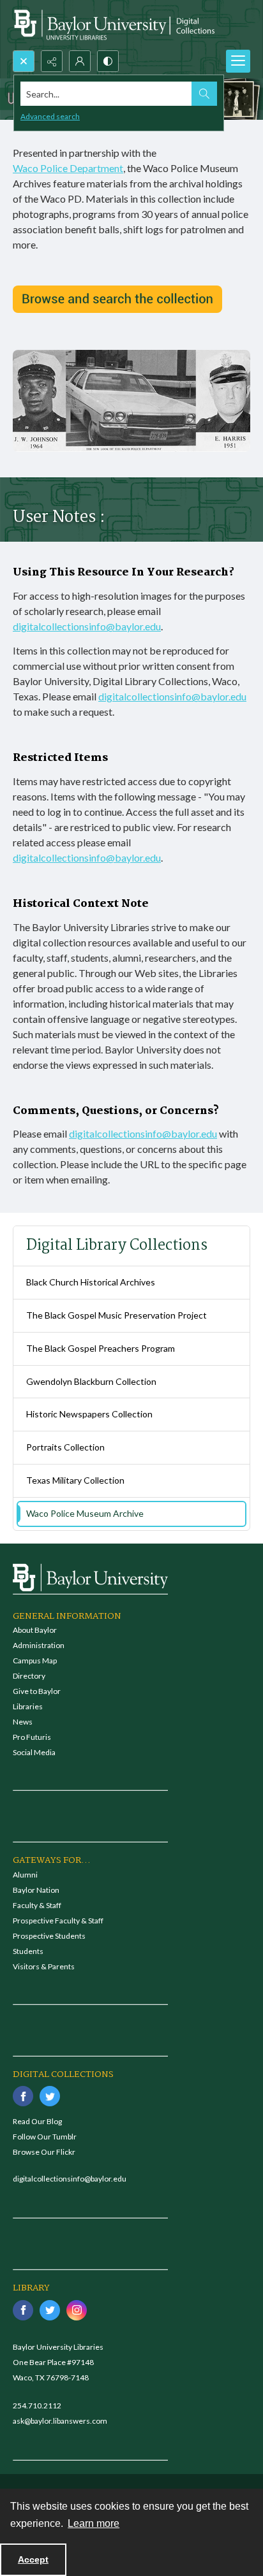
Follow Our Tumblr (45, 2137)
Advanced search (50, 116)
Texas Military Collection (75, 1480)
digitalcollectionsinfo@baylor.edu (87, 626)
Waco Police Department (68, 168)
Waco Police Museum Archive (85, 1513)
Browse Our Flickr (44, 2152)
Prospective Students (49, 1936)
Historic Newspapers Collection (89, 1414)
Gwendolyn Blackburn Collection (91, 1381)
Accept (33, 2559)
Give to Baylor (37, 1691)
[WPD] (117, 299)
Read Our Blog (37, 2121)
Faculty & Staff (37, 1905)
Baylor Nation (36, 1890)
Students (28, 1951)
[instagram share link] (77, 2310)
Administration (39, 1645)
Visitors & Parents (44, 1966)
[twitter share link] (50, 2096)
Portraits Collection (65, 1447)
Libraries (28, 1706)
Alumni (25, 1875)
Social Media (34, 1752)
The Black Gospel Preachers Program (101, 1348)
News (23, 1722)
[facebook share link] (23, 2096)
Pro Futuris (32, 1737)
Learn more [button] (94, 2523)
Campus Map (35, 1661)
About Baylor (35, 1630)
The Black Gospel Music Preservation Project (116, 1315)
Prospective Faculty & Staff (58, 1921)
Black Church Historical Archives (91, 1282)
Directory (29, 1676)
